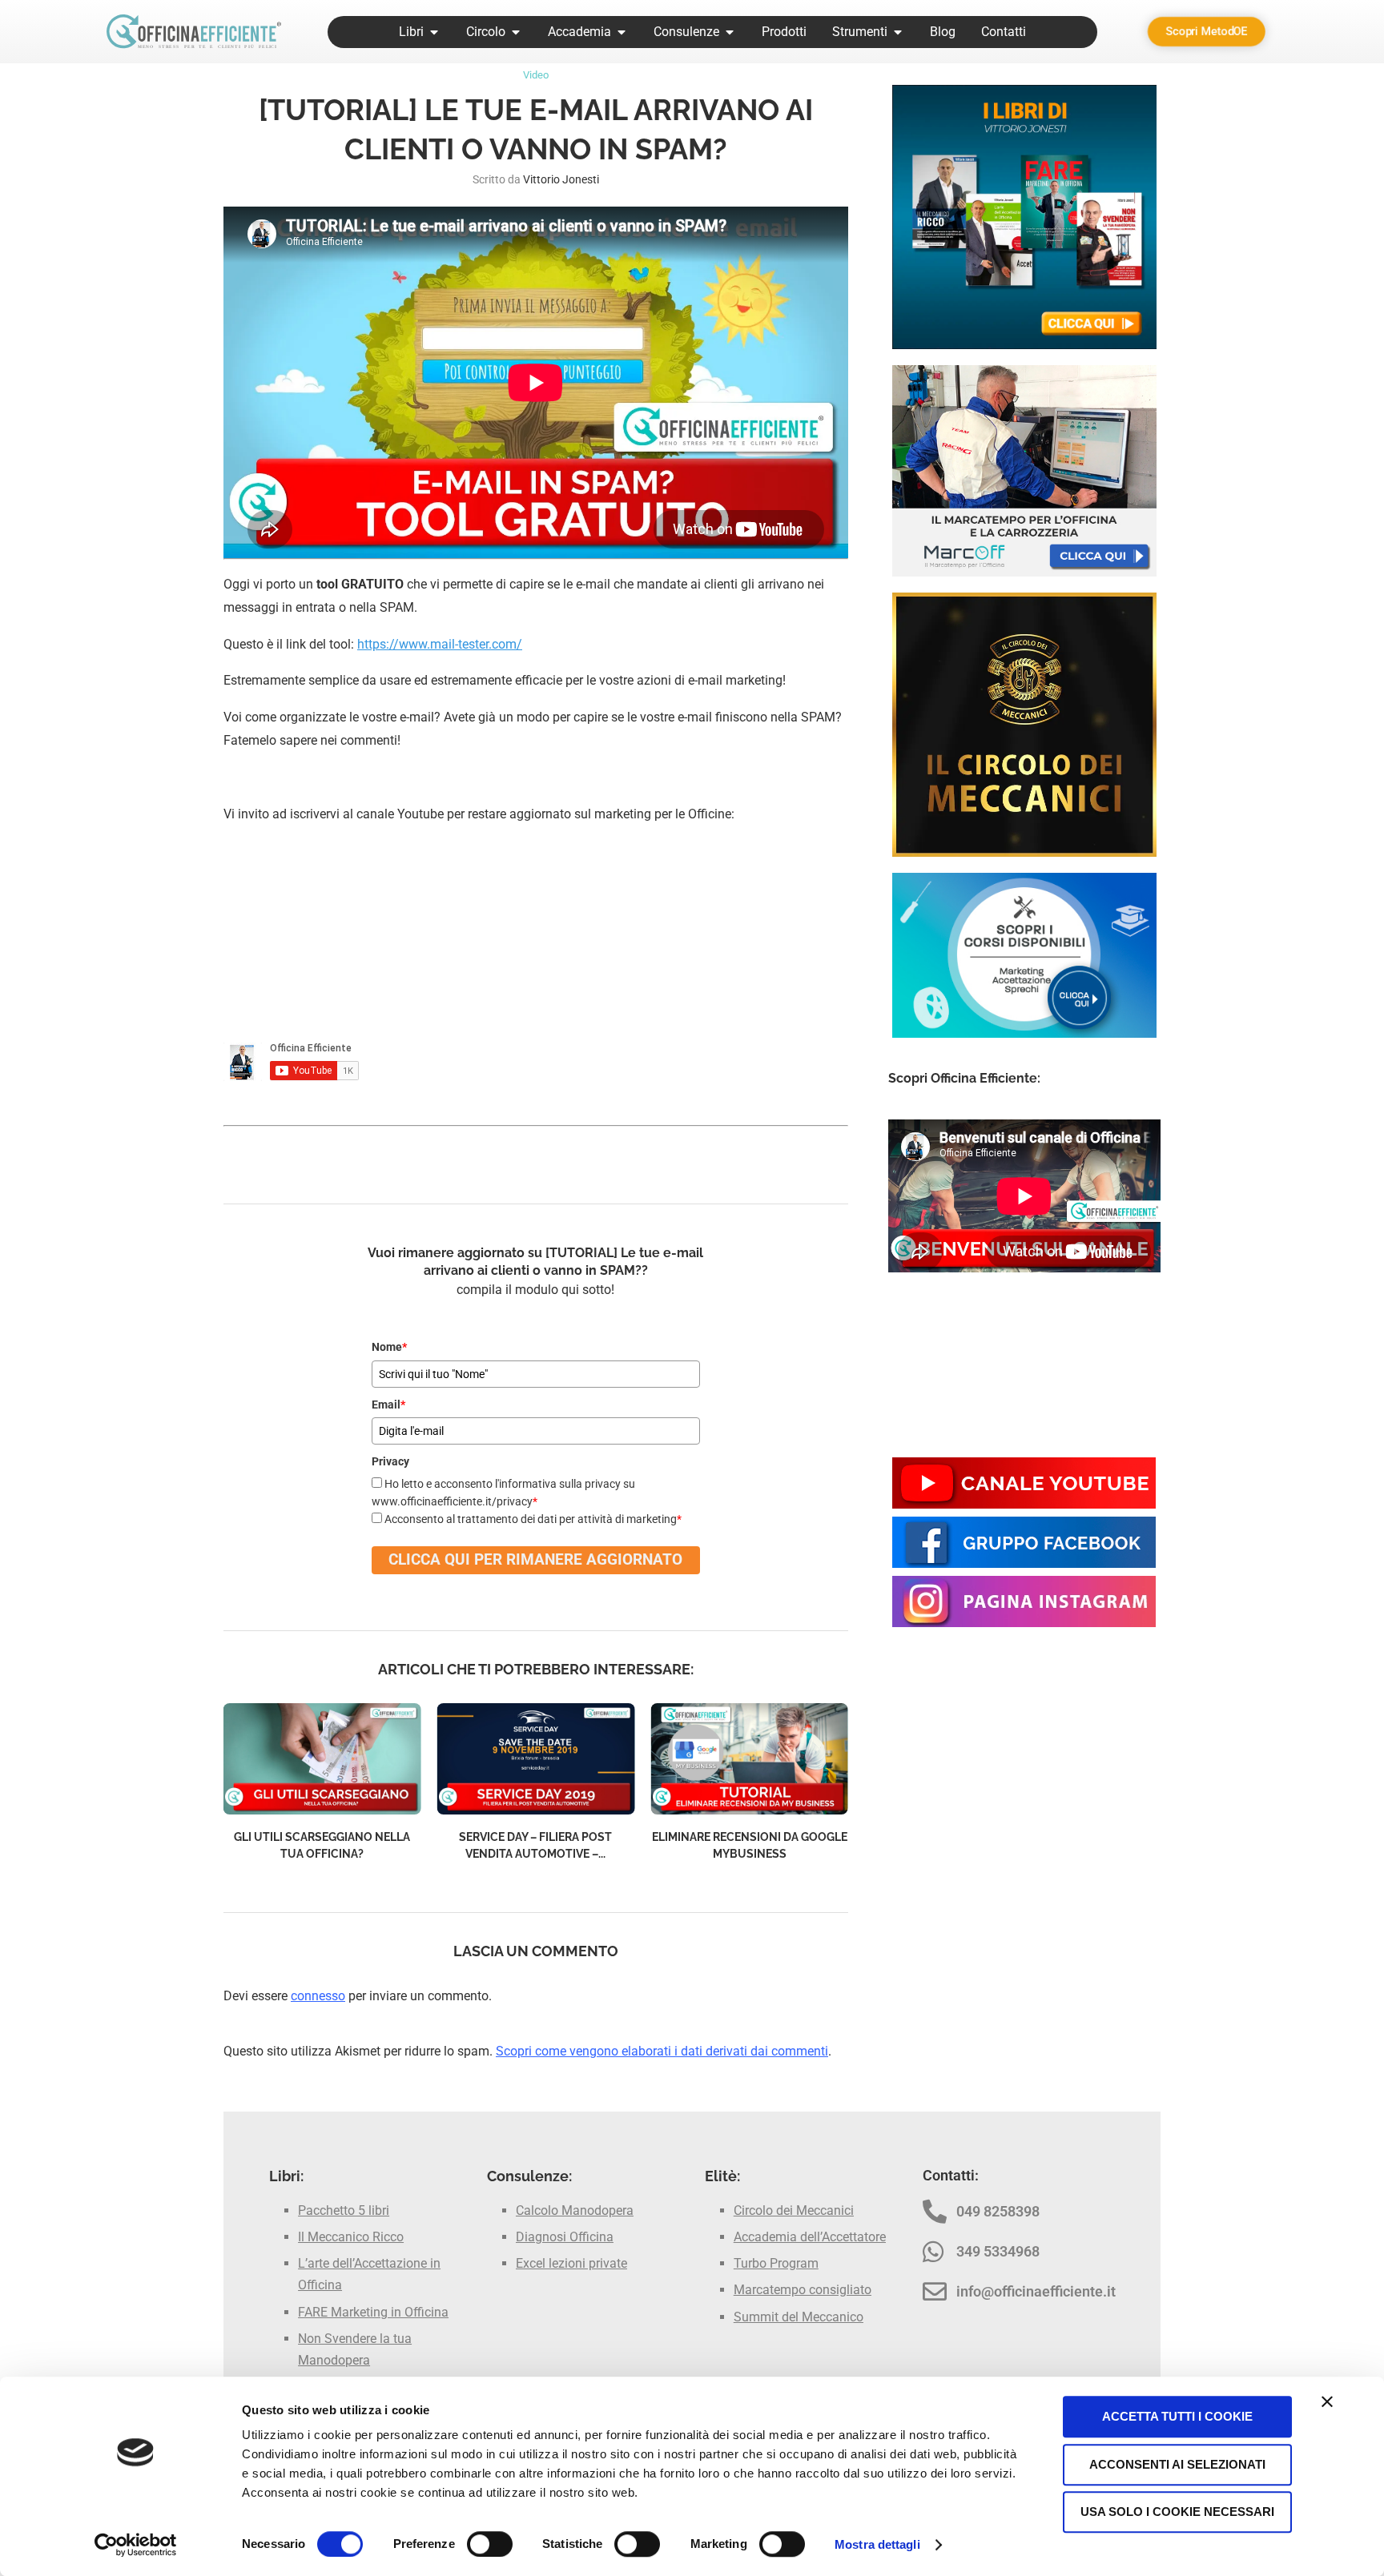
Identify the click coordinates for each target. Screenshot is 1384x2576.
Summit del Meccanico (799, 2317)
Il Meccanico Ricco (351, 2237)
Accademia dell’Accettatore (810, 2237)
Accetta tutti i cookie (1177, 2416)
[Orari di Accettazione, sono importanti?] (749, 1759)
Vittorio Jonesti (561, 179)
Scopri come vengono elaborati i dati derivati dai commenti (662, 2051)
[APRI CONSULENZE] (730, 32)
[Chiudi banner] (1327, 2401)
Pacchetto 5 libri (344, 2210)
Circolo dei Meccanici (794, 2210)
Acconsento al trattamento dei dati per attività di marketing (533, 1519)
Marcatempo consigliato (803, 2290)
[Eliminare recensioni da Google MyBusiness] (536, 1759)
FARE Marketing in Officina (373, 2312)
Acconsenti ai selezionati (1177, 2464)
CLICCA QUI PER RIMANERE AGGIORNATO (535, 1559)
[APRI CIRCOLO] (516, 32)
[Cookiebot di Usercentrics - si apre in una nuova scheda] (136, 2545)
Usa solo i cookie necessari (1177, 2512)
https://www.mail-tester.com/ (440, 644)
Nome (389, 1347)
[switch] (490, 2544)
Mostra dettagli (877, 2544)
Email (388, 1405)
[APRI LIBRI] (434, 32)
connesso (318, 1996)
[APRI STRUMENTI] (898, 32)
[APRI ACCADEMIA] (622, 32)
